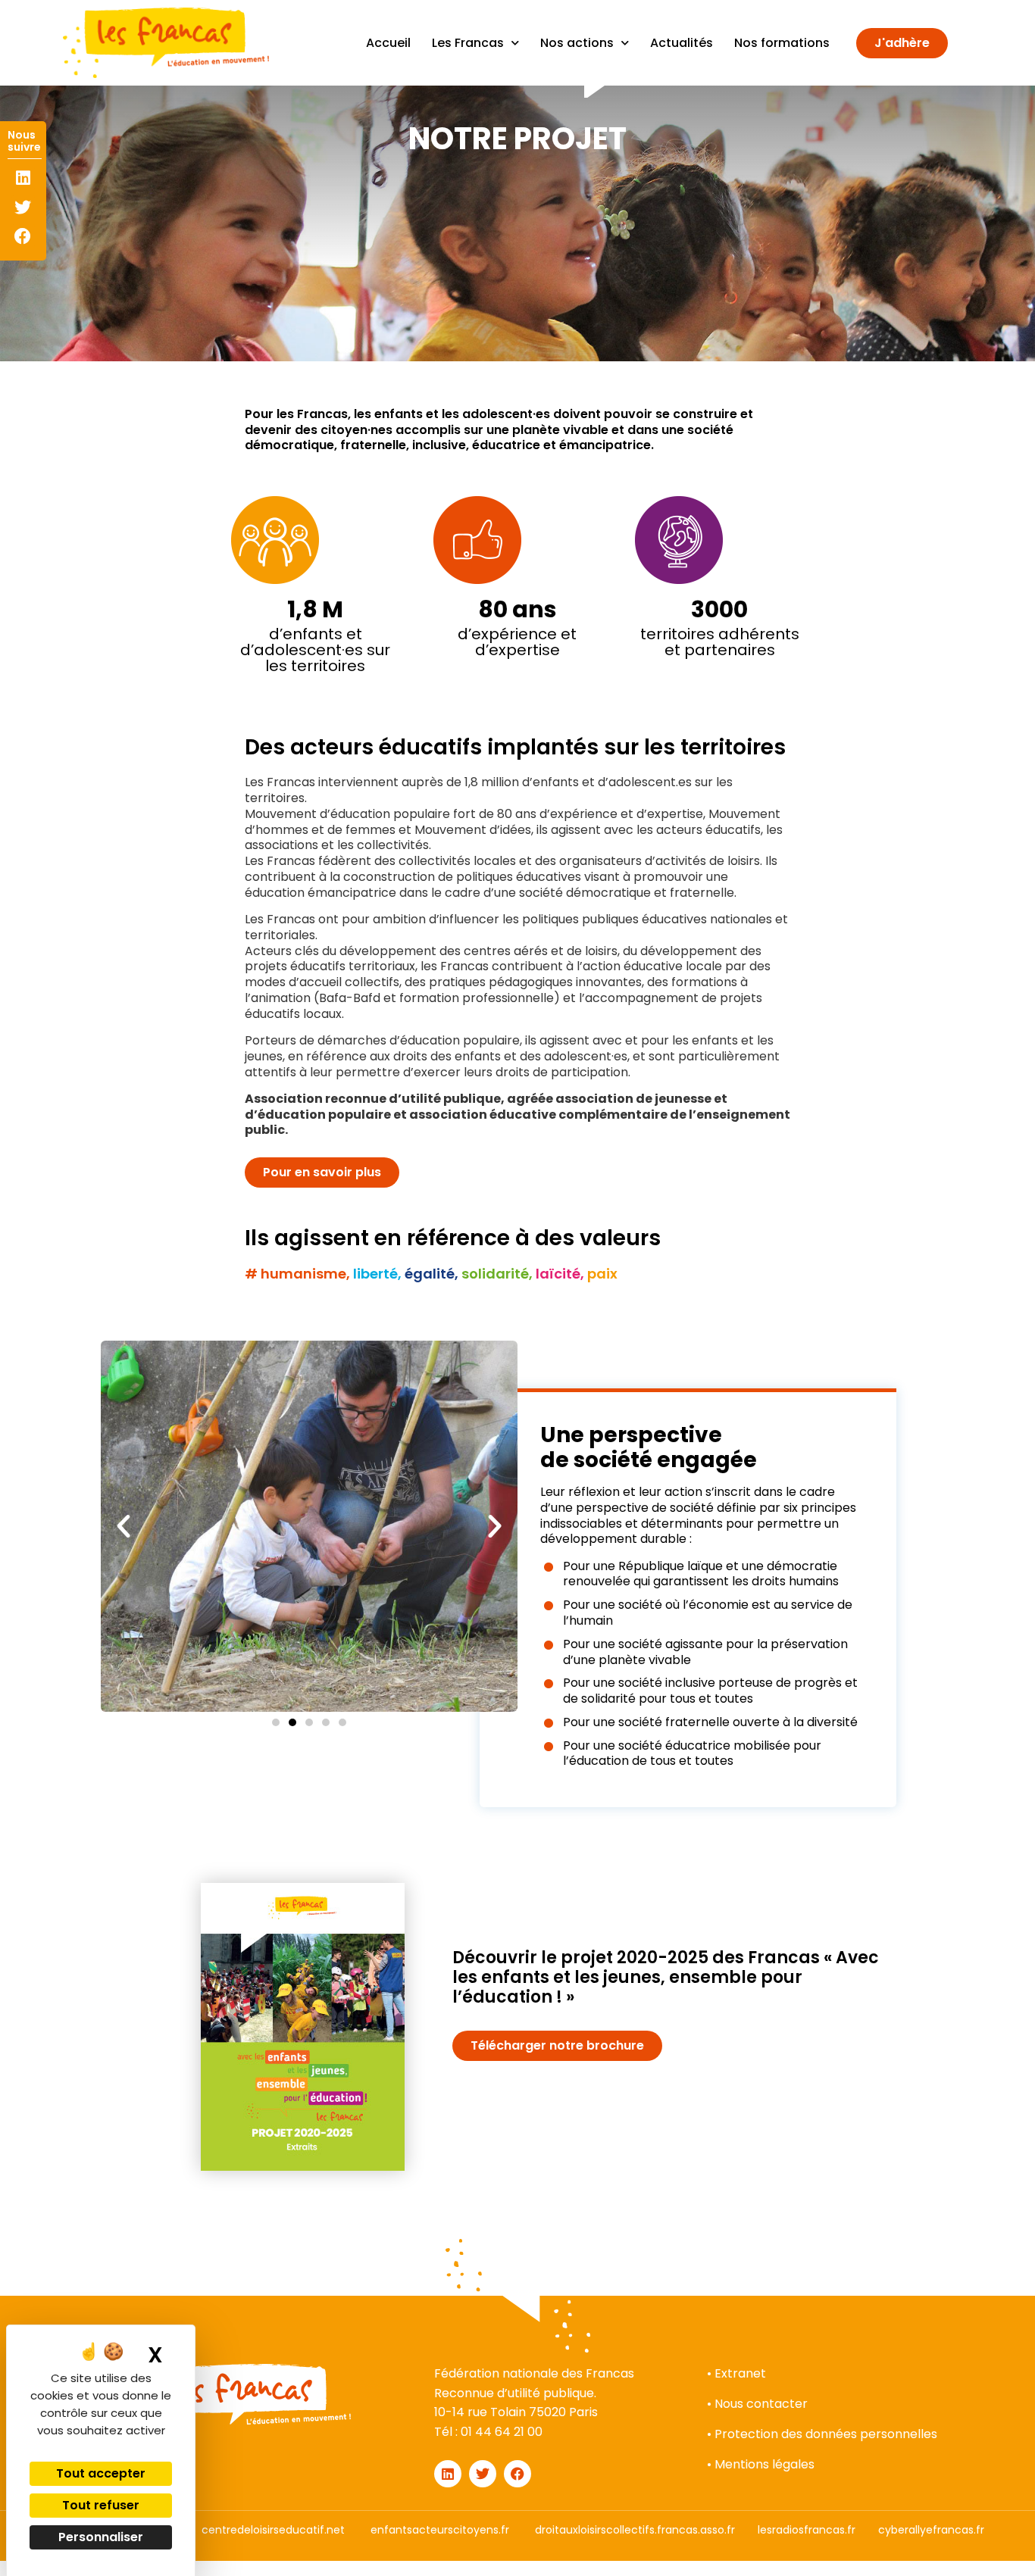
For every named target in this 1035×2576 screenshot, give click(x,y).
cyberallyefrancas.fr (931, 2530)
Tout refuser (101, 2505)
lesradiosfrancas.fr (807, 2530)
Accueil (388, 43)
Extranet (740, 2373)
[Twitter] (23, 207)
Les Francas (468, 43)
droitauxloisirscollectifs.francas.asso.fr (635, 2530)
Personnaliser (101, 2537)
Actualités (682, 43)
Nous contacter (761, 2404)
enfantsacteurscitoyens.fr (440, 2530)
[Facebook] (23, 236)
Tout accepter (101, 2473)
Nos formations (782, 43)
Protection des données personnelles (826, 2434)
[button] (124, 1526)
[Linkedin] (23, 178)
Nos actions (577, 43)
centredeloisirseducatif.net (273, 2530)
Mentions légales (765, 2464)
